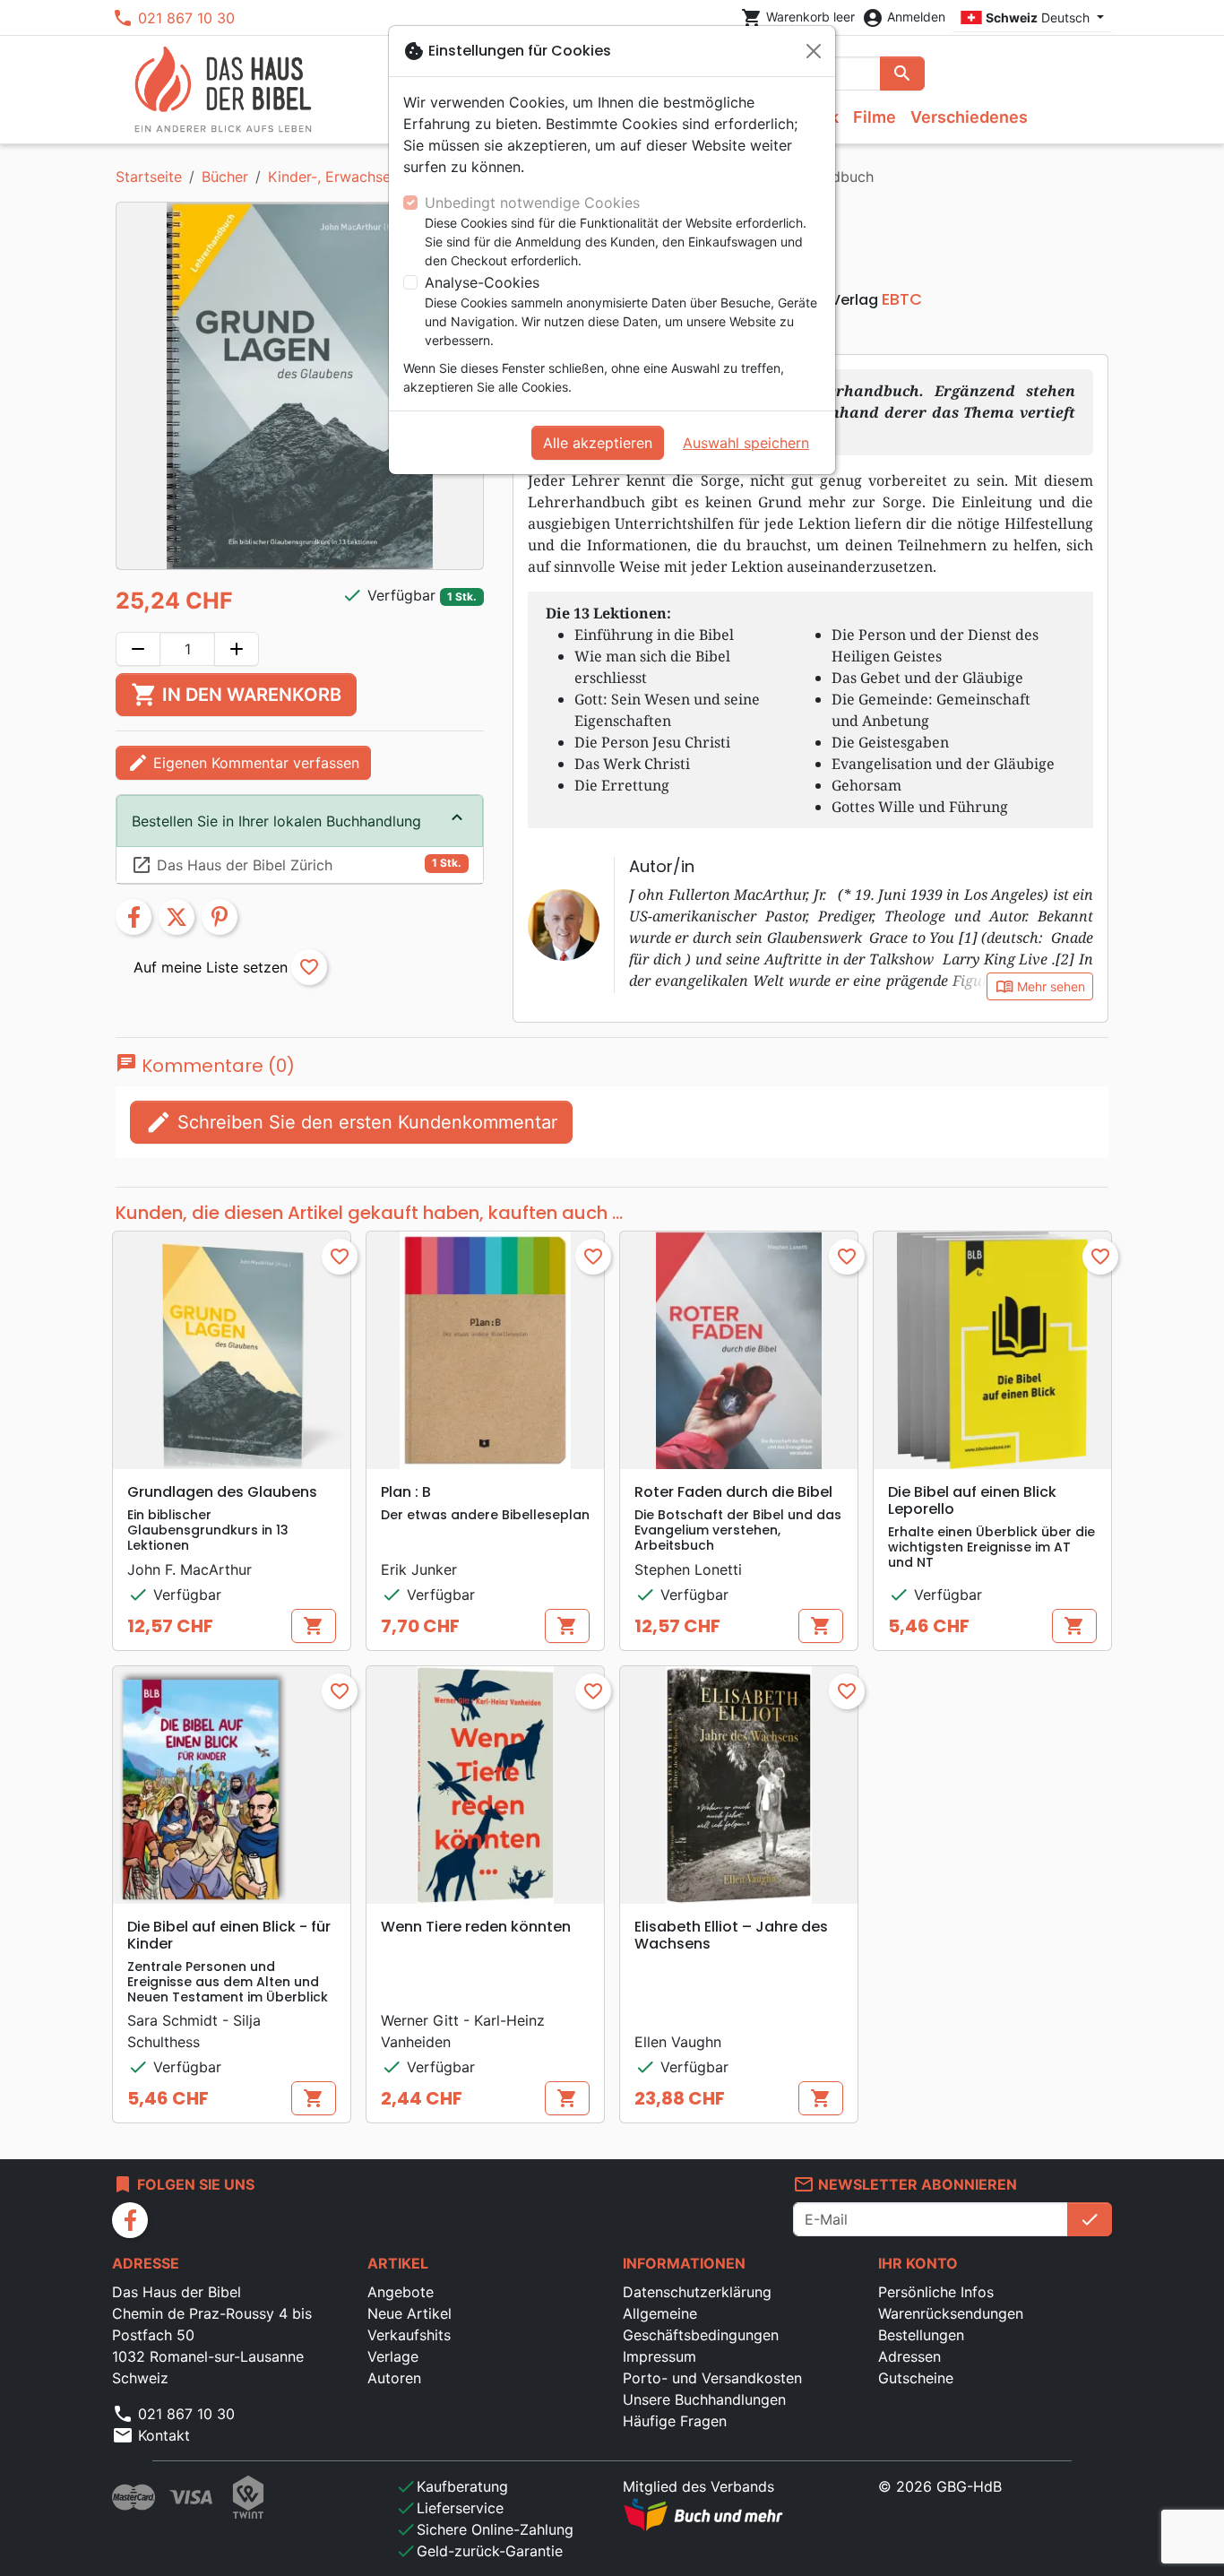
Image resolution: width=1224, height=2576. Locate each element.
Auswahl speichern (746, 443)
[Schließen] (814, 51)
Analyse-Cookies (482, 282)
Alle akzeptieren (598, 443)
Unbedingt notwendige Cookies (532, 203)
